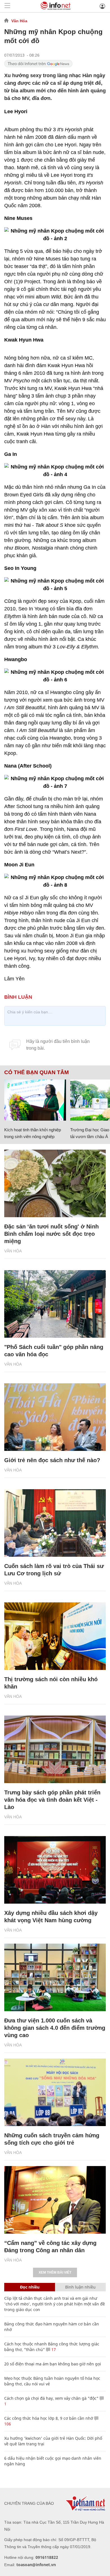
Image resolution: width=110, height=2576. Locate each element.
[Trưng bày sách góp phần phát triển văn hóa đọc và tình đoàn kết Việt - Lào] (55, 1749)
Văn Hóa (19, 21)
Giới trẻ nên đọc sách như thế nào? (52, 1460)
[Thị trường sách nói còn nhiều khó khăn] (55, 1636)
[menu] (7, 6)
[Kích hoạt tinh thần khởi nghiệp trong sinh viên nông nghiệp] (35, 1100)
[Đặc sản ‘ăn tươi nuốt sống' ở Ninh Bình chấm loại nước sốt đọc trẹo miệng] (55, 1183)
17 (53, 2349)
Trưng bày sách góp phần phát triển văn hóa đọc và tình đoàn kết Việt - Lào (52, 1800)
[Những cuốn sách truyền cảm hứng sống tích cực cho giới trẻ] (55, 2092)
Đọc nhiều (30, 2287)
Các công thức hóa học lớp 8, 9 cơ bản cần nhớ (49, 2418)
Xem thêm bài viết (55, 2272)
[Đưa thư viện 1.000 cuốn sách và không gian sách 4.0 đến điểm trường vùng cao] (55, 1977)
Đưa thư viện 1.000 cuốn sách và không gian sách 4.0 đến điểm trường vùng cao (55, 2028)
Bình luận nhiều (80, 2287)
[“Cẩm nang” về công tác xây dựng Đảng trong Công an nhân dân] (55, 2200)
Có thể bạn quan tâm (37, 1072)
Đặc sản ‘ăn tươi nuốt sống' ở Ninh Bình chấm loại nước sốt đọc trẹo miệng (51, 1234)
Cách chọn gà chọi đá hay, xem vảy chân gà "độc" (51, 2398)
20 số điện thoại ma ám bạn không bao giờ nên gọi (53, 2364)
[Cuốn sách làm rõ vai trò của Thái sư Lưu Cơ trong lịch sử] (55, 1523)
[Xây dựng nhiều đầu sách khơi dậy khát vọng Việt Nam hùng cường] (55, 1870)
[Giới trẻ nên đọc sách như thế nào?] (55, 1417)
